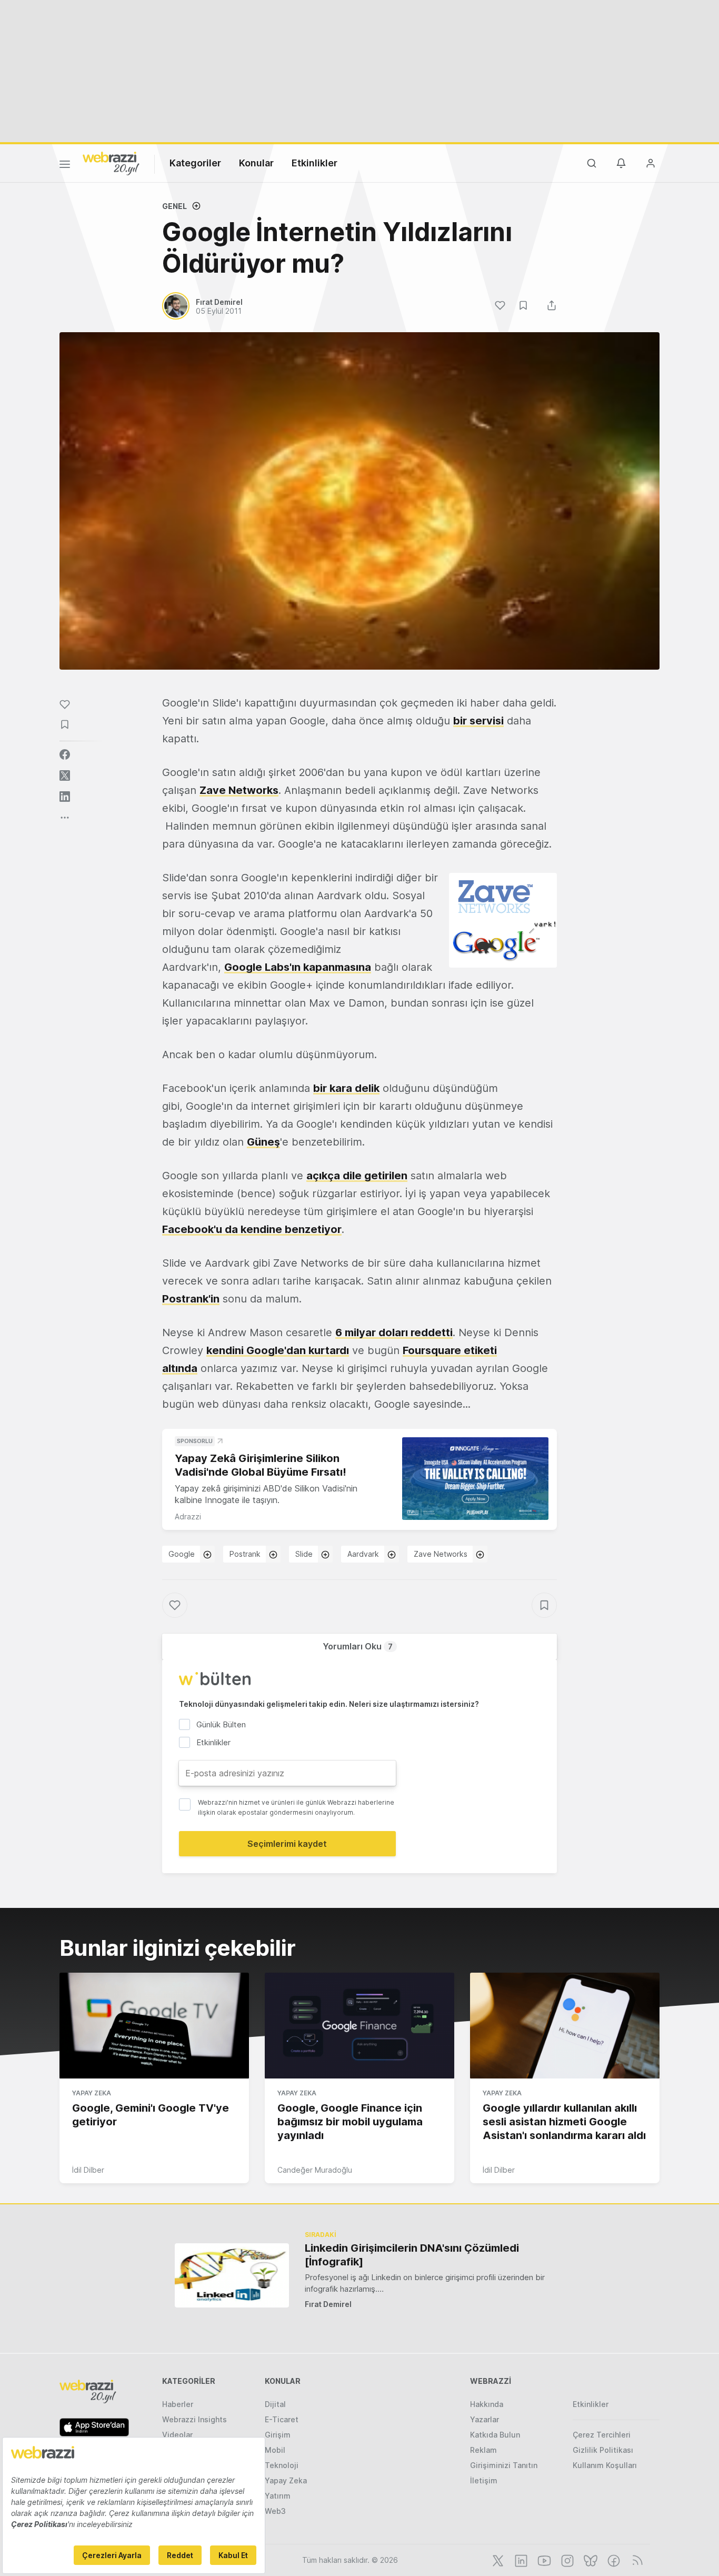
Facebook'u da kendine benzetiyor (252, 1229)
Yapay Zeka (92, 2093)
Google (182, 1554)
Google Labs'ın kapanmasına (298, 967)
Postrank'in (191, 1299)
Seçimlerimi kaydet (287, 1844)
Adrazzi (188, 1516)
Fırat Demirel (328, 2304)
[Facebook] (613, 2560)
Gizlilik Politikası (603, 2450)
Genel (174, 206)
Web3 (275, 2511)
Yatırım (278, 2496)
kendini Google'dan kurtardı (278, 1350)
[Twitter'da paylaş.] (65, 775)
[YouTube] (543, 2560)
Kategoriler (195, 163)
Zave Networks (239, 790)
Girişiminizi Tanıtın (504, 2465)
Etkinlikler (314, 163)
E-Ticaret (282, 2419)
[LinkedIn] (520, 2560)
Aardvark (363, 1554)
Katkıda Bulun (495, 2435)
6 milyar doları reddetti (394, 1332)
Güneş (263, 1142)
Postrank (245, 1554)
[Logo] (111, 163)
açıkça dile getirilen (357, 1176)
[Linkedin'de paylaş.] (65, 797)
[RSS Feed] (636, 2560)
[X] (497, 2560)
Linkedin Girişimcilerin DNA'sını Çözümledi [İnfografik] (412, 2255)
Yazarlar (485, 2419)
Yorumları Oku (358, 1646)
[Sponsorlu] (475, 1479)
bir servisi (478, 721)
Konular (256, 163)
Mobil (275, 2450)
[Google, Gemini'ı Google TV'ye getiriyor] (154, 2026)
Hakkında (487, 2404)
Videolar (177, 2435)
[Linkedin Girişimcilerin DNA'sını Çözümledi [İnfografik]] (232, 2275)
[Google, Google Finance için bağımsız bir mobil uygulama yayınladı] (359, 2026)
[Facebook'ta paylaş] (65, 754)
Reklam (483, 2450)
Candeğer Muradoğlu (315, 2170)
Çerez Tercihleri (602, 2435)
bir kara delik (346, 1088)
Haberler (178, 2404)
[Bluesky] (590, 2560)
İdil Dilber (88, 2170)
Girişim (278, 2435)
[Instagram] (566, 2560)
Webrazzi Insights (194, 2419)
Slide (304, 1554)
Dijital (275, 2404)
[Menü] (65, 166)
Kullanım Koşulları (605, 2465)
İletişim (484, 2480)
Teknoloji (282, 2465)
